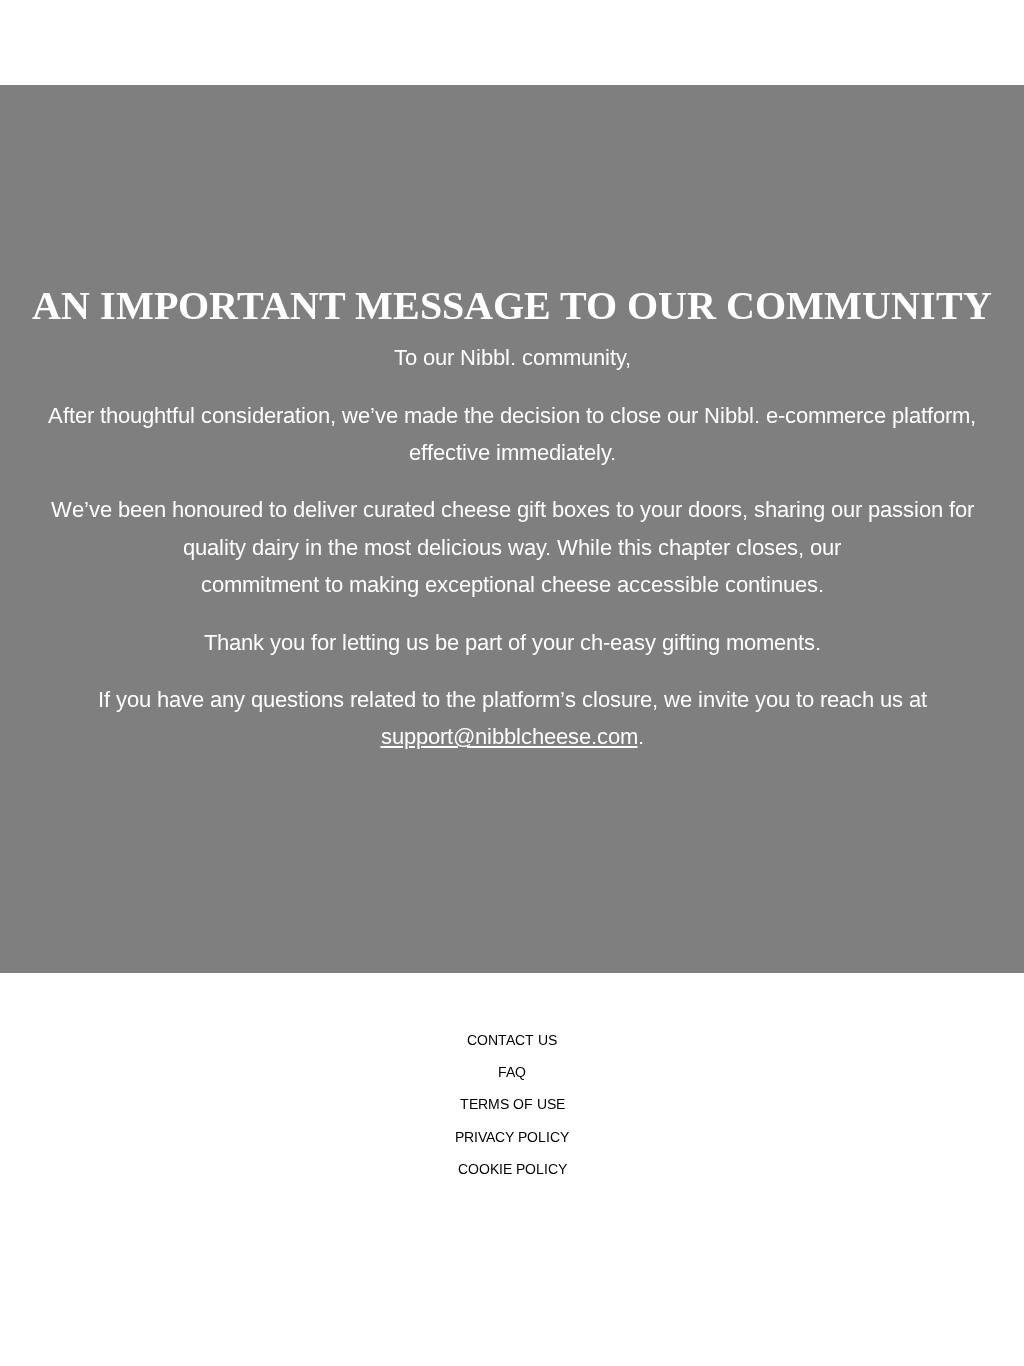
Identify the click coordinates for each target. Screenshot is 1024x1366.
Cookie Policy (512, 1169)
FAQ (512, 1072)
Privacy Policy (512, 1137)
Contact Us (512, 1040)
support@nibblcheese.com (509, 736)
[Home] (5, 42)
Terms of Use (512, 1104)
